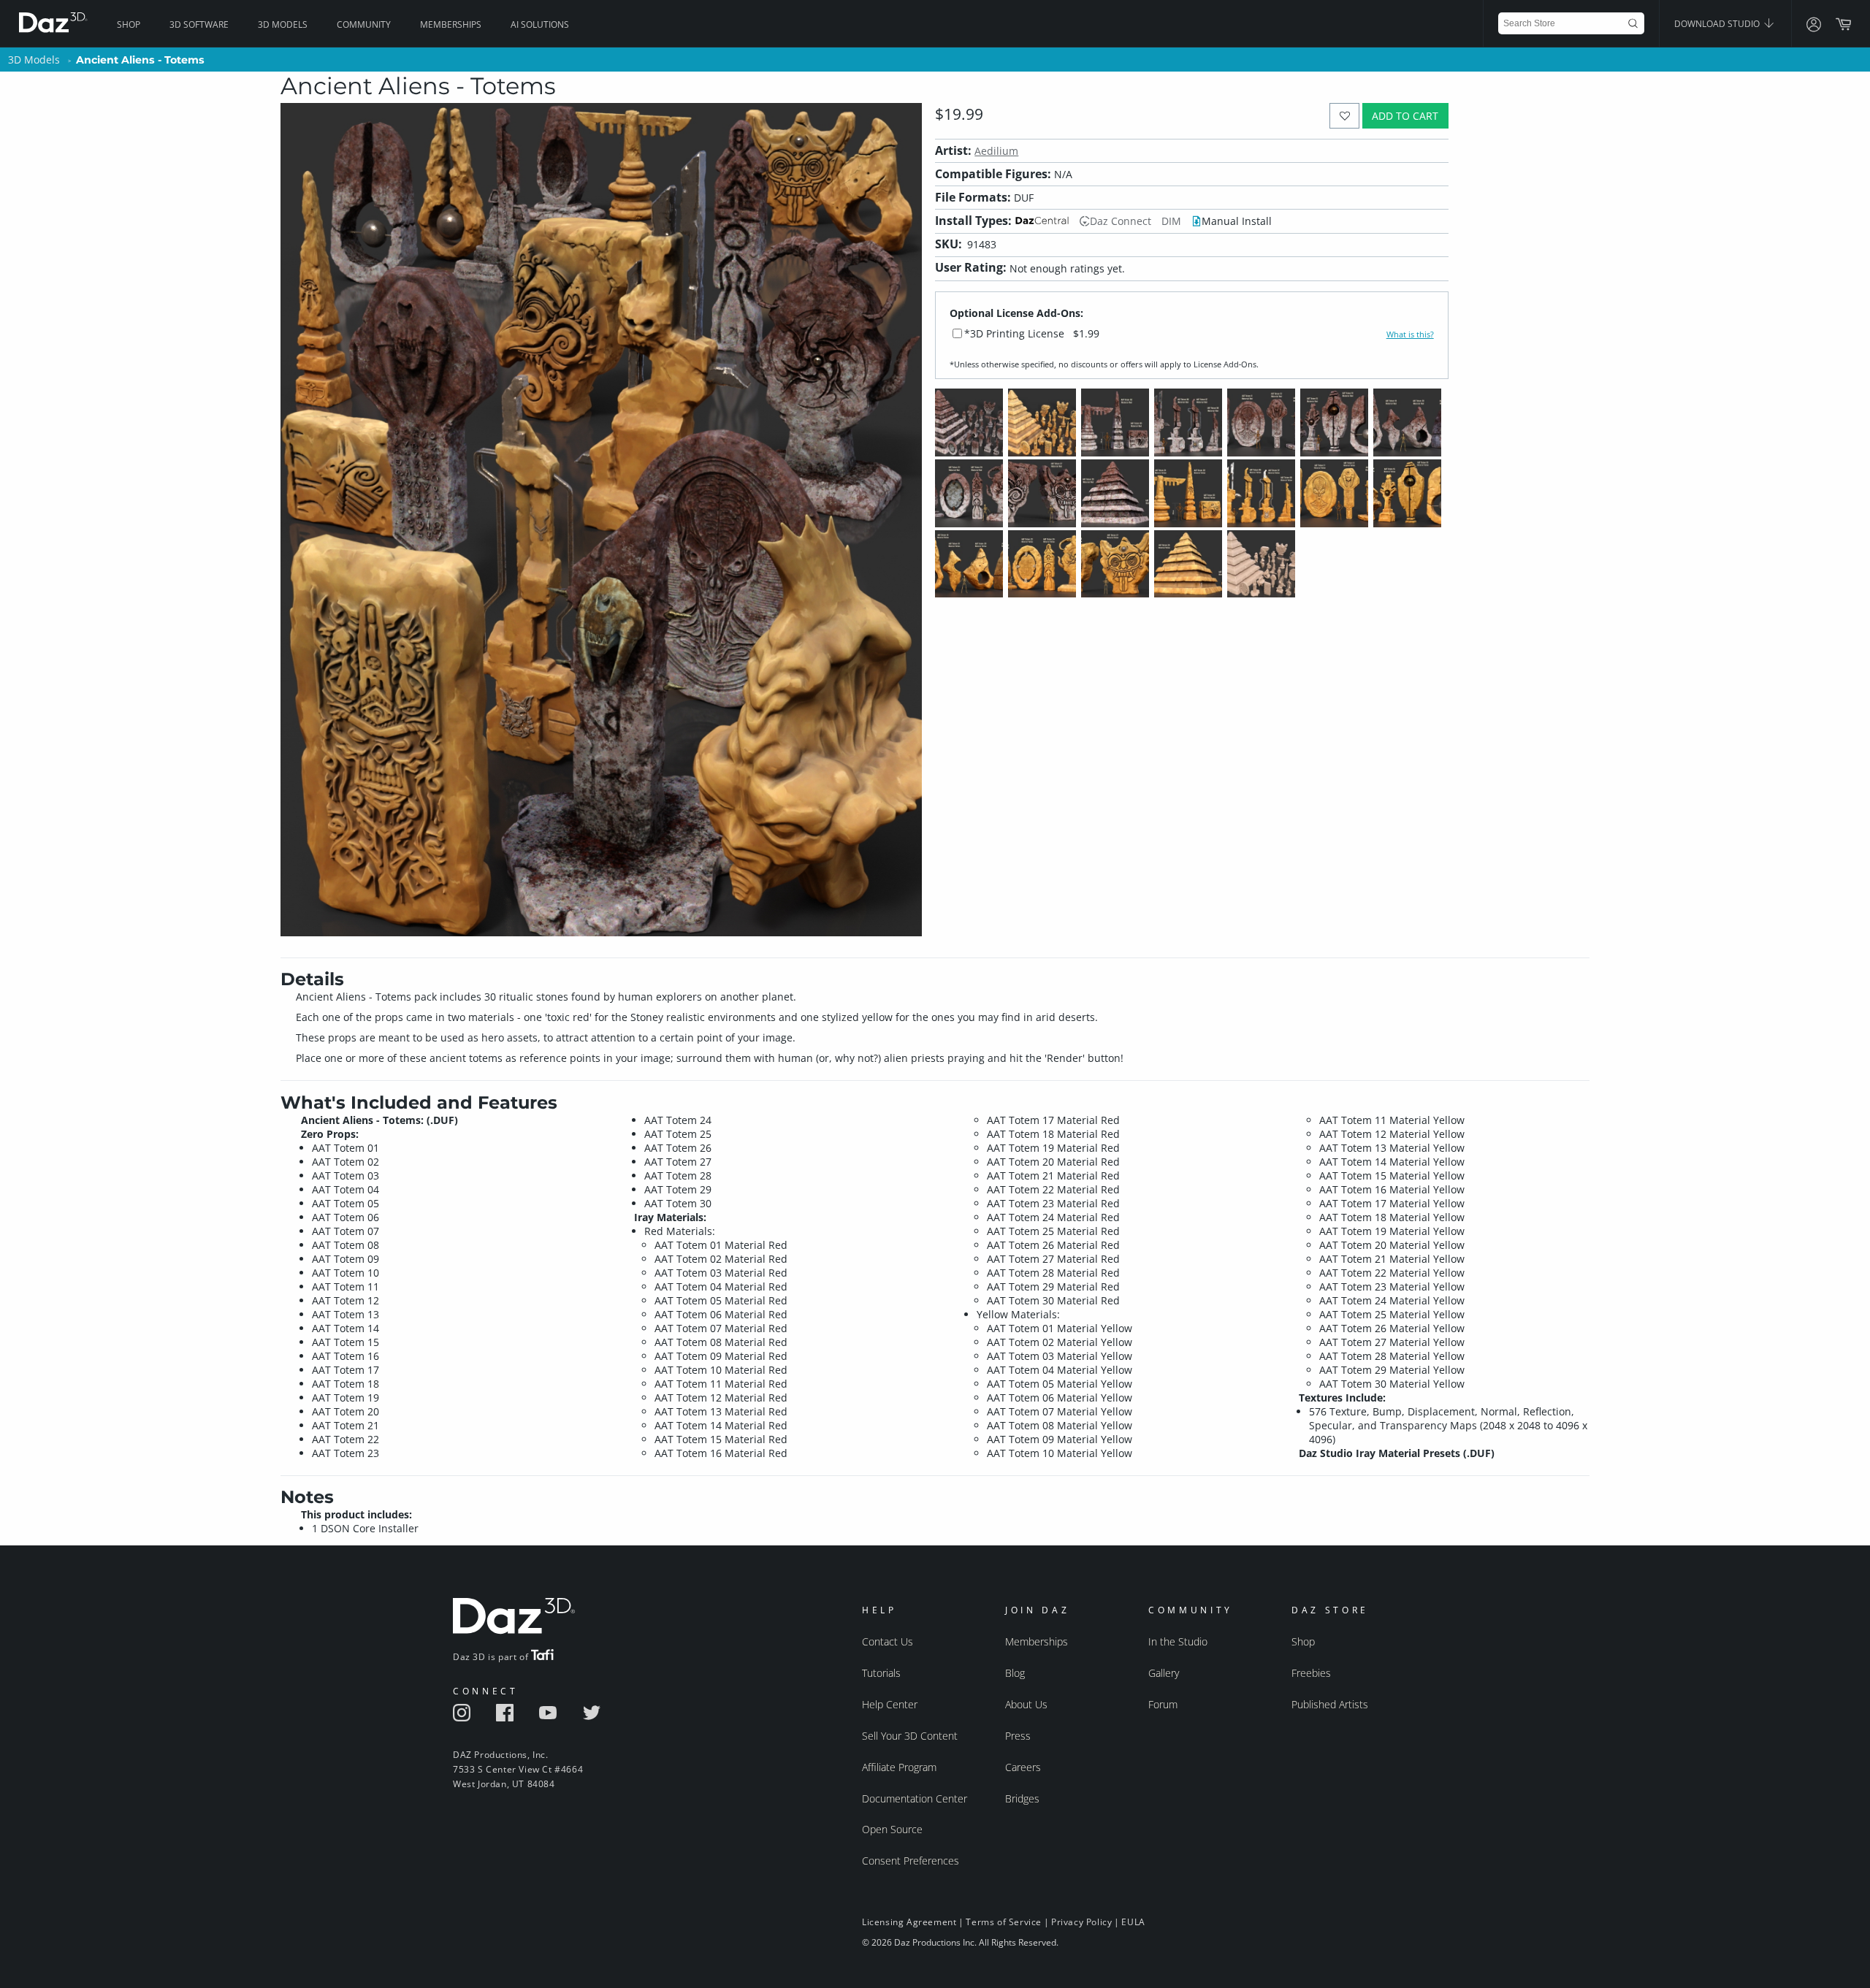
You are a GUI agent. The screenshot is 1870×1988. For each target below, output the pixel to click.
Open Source (892, 1829)
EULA (1133, 1922)
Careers (1023, 1767)
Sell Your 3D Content (910, 1736)
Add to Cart (1405, 116)
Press (1018, 1736)
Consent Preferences (911, 1861)
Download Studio (1718, 24)
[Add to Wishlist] (1344, 116)
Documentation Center (915, 1798)
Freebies (1311, 1673)
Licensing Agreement (909, 1922)
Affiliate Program (899, 1767)
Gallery (1164, 1673)
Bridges (1022, 1798)
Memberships (451, 24)
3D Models (283, 24)
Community (364, 24)
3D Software (199, 24)
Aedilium (996, 151)
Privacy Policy (1081, 1922)
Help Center (890, 1704)
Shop (129, 24)
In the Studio (1178, 1641)
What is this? (1410, 334)
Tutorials (881, 1673)
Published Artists (1330, 1704)
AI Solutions (540, 24)
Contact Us (888, 1641)
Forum (1163, 1704)
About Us (1026, 1704)
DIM (1171, 221)
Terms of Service (1004, 1922)
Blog (1015, 1673)
